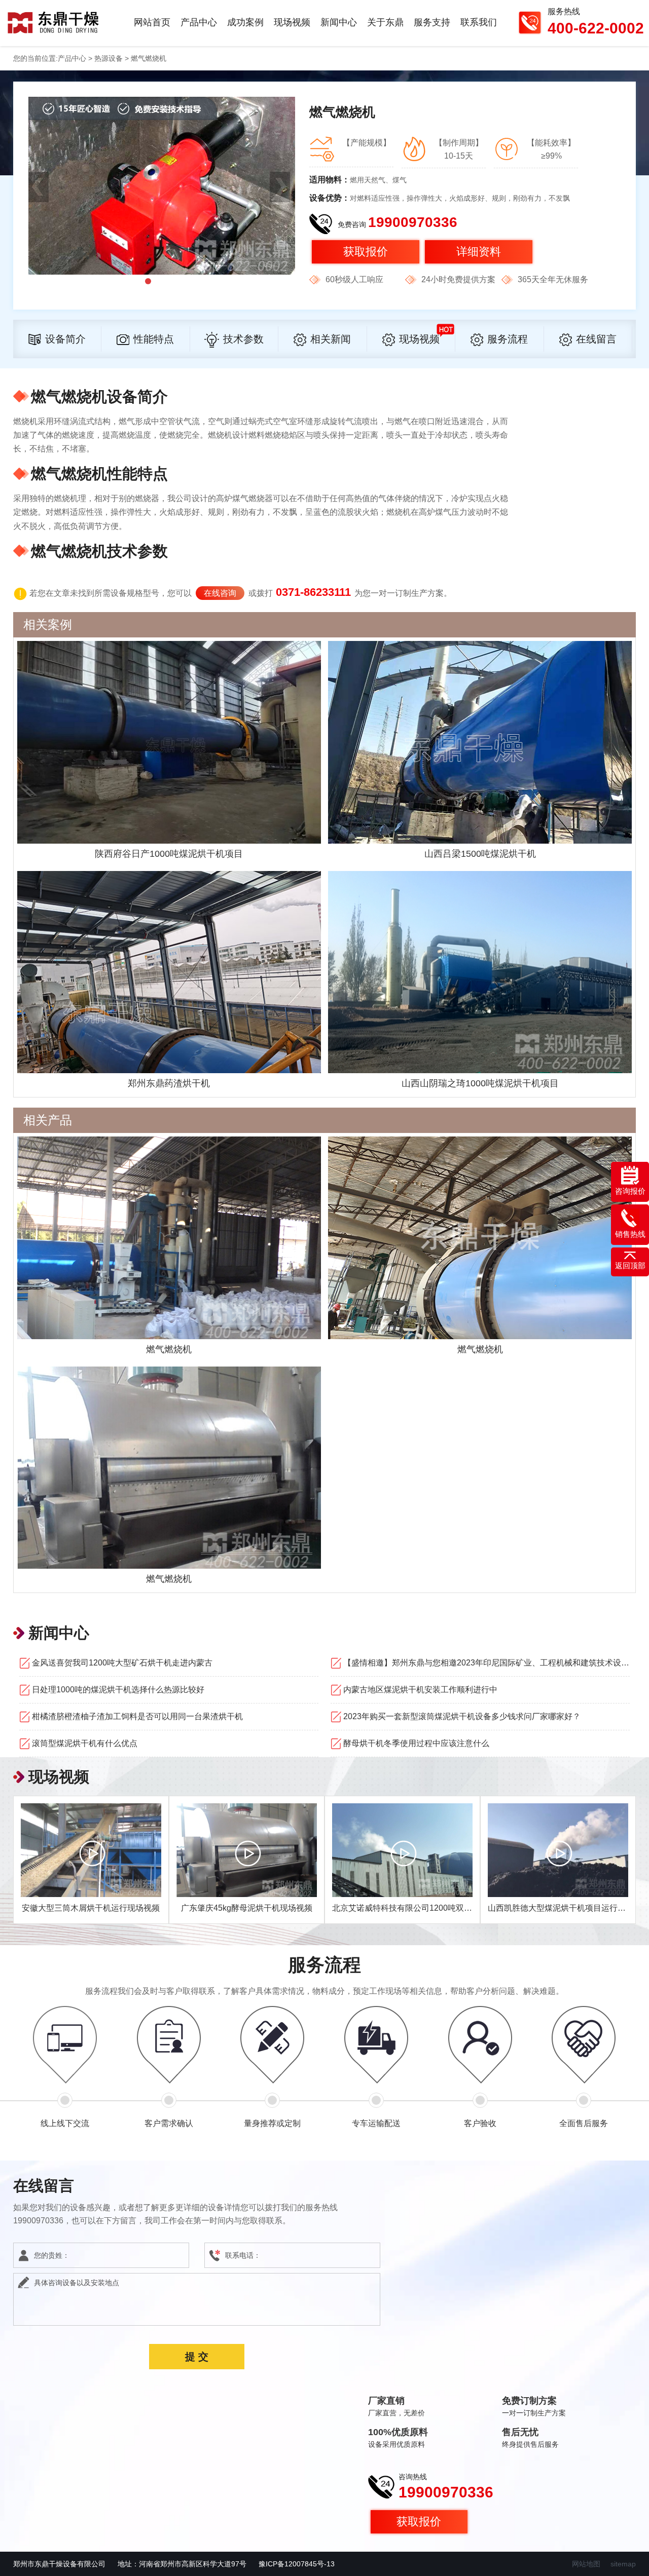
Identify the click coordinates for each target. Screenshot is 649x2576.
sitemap (623, 2564)
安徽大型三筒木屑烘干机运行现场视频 (91, 1908)
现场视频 (292, 22)
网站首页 (152, 22)
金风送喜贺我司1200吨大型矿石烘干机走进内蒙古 (122, 1663)
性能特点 (154, 339)
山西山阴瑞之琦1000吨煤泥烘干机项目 (480, 1083)
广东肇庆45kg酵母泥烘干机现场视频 (247, 1908)
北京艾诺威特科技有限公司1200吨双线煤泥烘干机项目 (430, 1908)
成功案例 (245, 22)
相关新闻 (331, 339)
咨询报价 (630, 1191)
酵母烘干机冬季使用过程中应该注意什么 (416, 1743)
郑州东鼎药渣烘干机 (169, 1083)
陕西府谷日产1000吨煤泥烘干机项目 (169, 854)
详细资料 (479, 252)
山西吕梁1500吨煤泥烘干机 (480, 854)
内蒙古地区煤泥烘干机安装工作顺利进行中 (420, 1690)
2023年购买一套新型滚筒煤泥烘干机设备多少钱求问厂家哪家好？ (462, 1716)
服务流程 (508, 339)
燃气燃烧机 (169, 1349)
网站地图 (586, 2564)
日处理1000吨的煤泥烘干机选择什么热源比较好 (118, 1690)
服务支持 (432, 22)
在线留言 (596, 339)
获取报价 (366, 252)
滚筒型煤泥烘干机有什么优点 (85, 1743)
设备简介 (65, 339)
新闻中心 (339, 22)
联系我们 (479, 22)
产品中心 (199, 22)
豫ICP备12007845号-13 (297, 2564)
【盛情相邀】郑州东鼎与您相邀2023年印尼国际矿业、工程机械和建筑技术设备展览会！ (486, 1663)
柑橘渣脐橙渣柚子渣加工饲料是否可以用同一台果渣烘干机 (137, 1716)
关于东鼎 (385, 22)
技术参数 (243, 339)
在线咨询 (220, 593)
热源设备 (109, 58)
